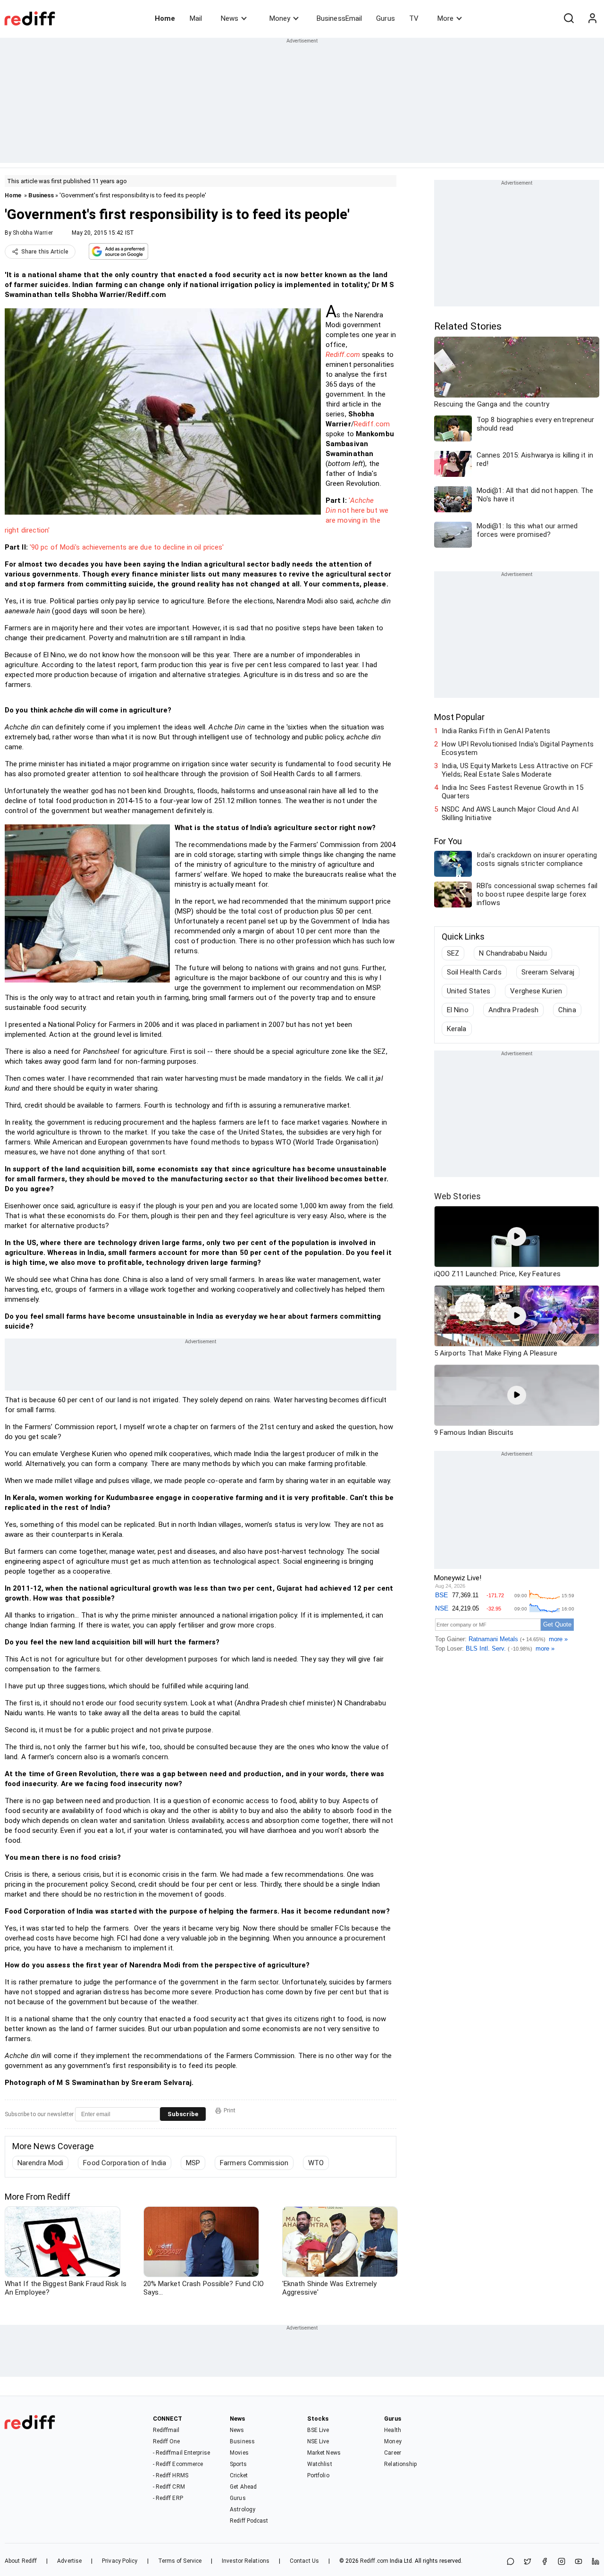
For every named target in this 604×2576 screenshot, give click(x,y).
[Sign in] (592, 18)
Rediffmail (166, 2430)
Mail (196, 18)
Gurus (386, 18)
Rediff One (167, 2441)
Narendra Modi (40, 2163)
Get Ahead (243, 2487)
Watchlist (320, 2464)
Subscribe (183, 2114)
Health (393, 2430)
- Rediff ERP (168, 2498)
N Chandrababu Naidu (513, 953)
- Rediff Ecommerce (178, 2464)
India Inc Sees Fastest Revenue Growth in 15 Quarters (512, 792)
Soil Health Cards (474, 972)
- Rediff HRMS (171, 2475)
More (445, 18)
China (567, 1010)
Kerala (457, 1029)
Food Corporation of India (125, 2163)
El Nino (458, 1010)
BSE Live (318, 2430)
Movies (239, 2453)
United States (469, 991)
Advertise (69, 2561)
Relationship (400, 2464)
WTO (316, 2163)
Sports (238, 2464)
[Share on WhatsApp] (511, 2562)
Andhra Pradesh (513, 1010)
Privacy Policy (120, 2561)
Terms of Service (180, 2561)
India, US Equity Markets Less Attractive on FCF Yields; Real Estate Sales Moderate (517, 770)
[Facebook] (545, 2562)
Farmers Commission (254, 2163)
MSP (193, 2163)
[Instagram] (562, 2562)
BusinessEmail (339, 18)
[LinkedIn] (596, 2562)
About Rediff (21, 2561)
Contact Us (304, 2561)
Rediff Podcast (249, 2521)
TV (414, 18)
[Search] (569, 18)
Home (165, 18)
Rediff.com (343, 355)
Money (280, 18)
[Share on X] (528, 2562)
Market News (324, 2453)
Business (41, 195)
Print (230, 2110)
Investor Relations (246, 2561)
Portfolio (318, 2475)
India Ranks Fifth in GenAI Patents (496, 731)
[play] (517, 1237)
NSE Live (318, 2441)
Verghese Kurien (536, 991)
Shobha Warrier (33, 233)
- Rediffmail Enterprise (181, 2453)
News (230, 18)
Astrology (243, 2509)
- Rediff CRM (169, 2487)
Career (393, 2453)
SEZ (453, 953)
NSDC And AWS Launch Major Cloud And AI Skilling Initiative (510, 813)
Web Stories (457, 1196)
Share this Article (45, 252)
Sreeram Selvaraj (548, 972)
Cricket (239, 2475)
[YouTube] (579, 2562)
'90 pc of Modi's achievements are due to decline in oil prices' (127, 547)
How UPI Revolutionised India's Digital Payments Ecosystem (518, 748)
